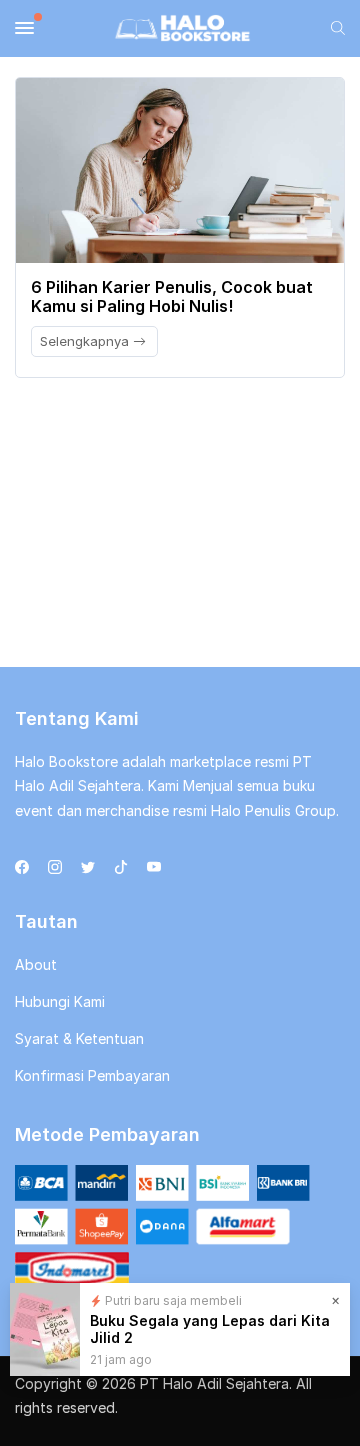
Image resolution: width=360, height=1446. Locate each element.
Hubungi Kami (60, 1001)
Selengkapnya (86, 341)
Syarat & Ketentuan (79, 1038)
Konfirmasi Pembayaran (92, 1075)
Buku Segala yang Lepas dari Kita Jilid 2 (210, 1329)
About (36, 964)
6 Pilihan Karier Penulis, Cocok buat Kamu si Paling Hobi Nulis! (172, 296)
